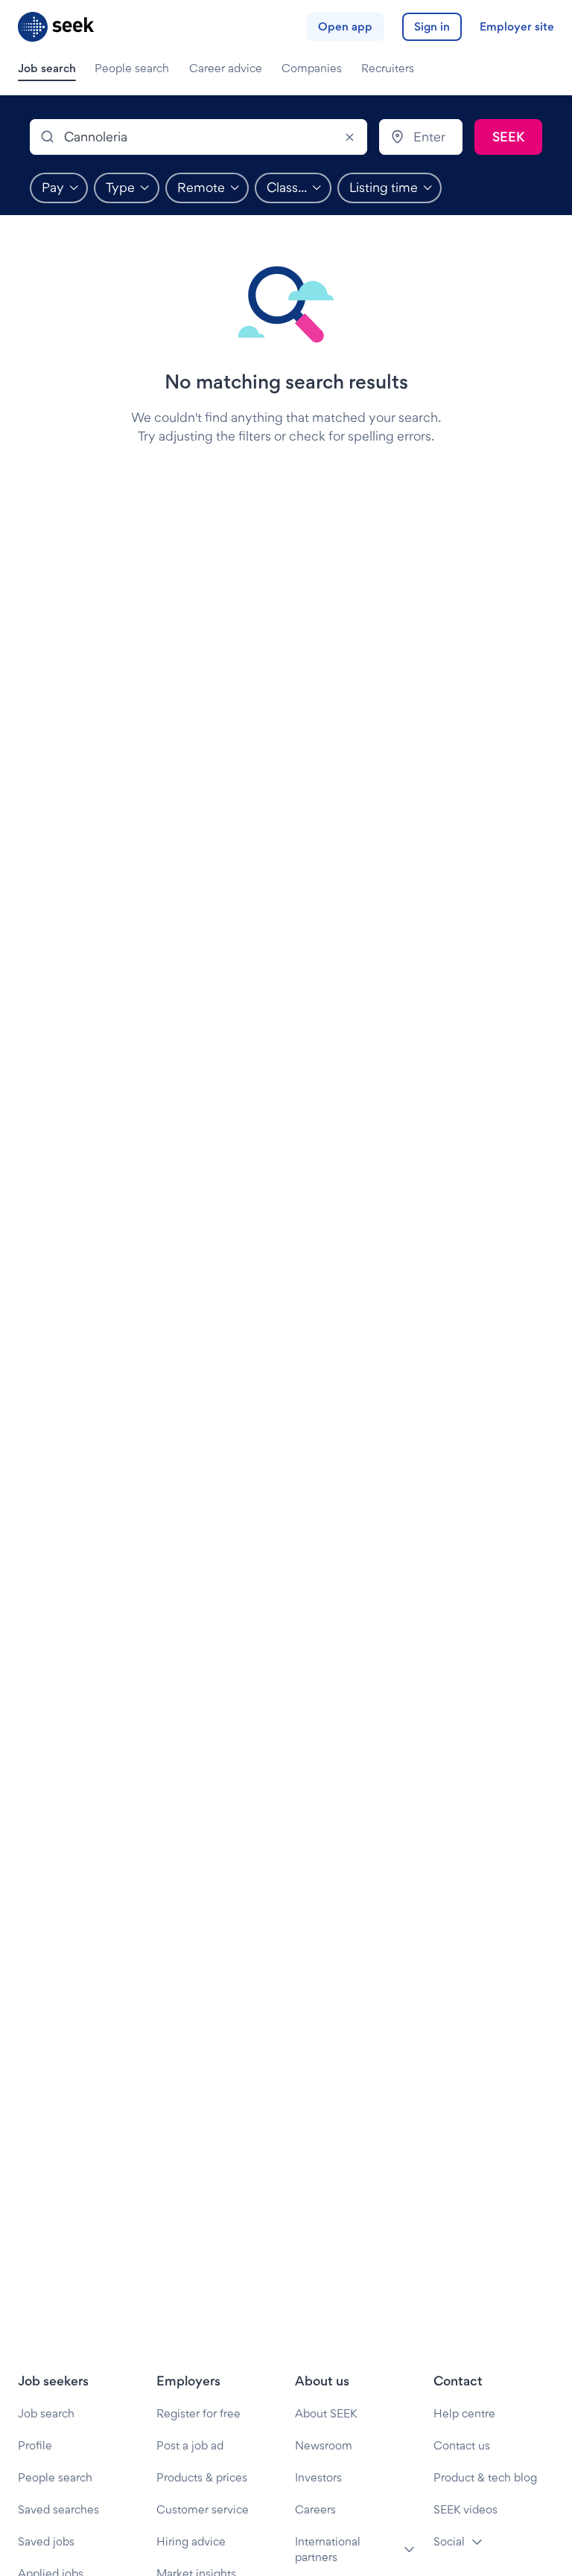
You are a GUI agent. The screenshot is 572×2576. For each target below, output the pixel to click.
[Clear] (349, 137)
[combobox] (198, 137)
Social (449, 2541)
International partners (328, 2549)
